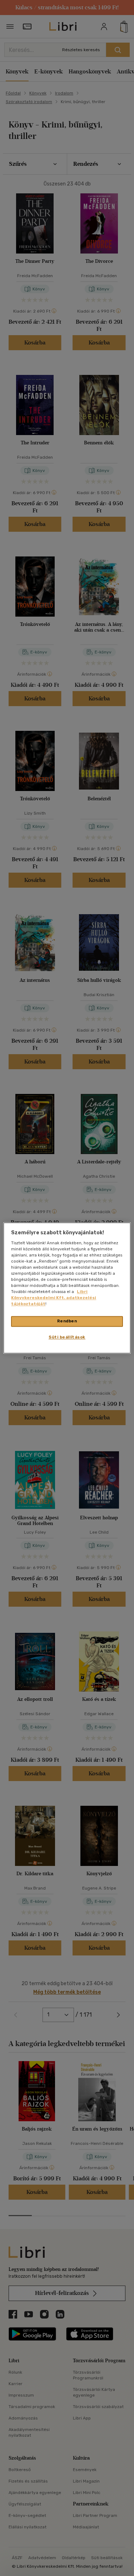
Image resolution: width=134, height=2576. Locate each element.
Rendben (67, 1321)
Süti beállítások (67, 1337)
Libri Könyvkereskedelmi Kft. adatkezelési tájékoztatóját (54, 1298)
